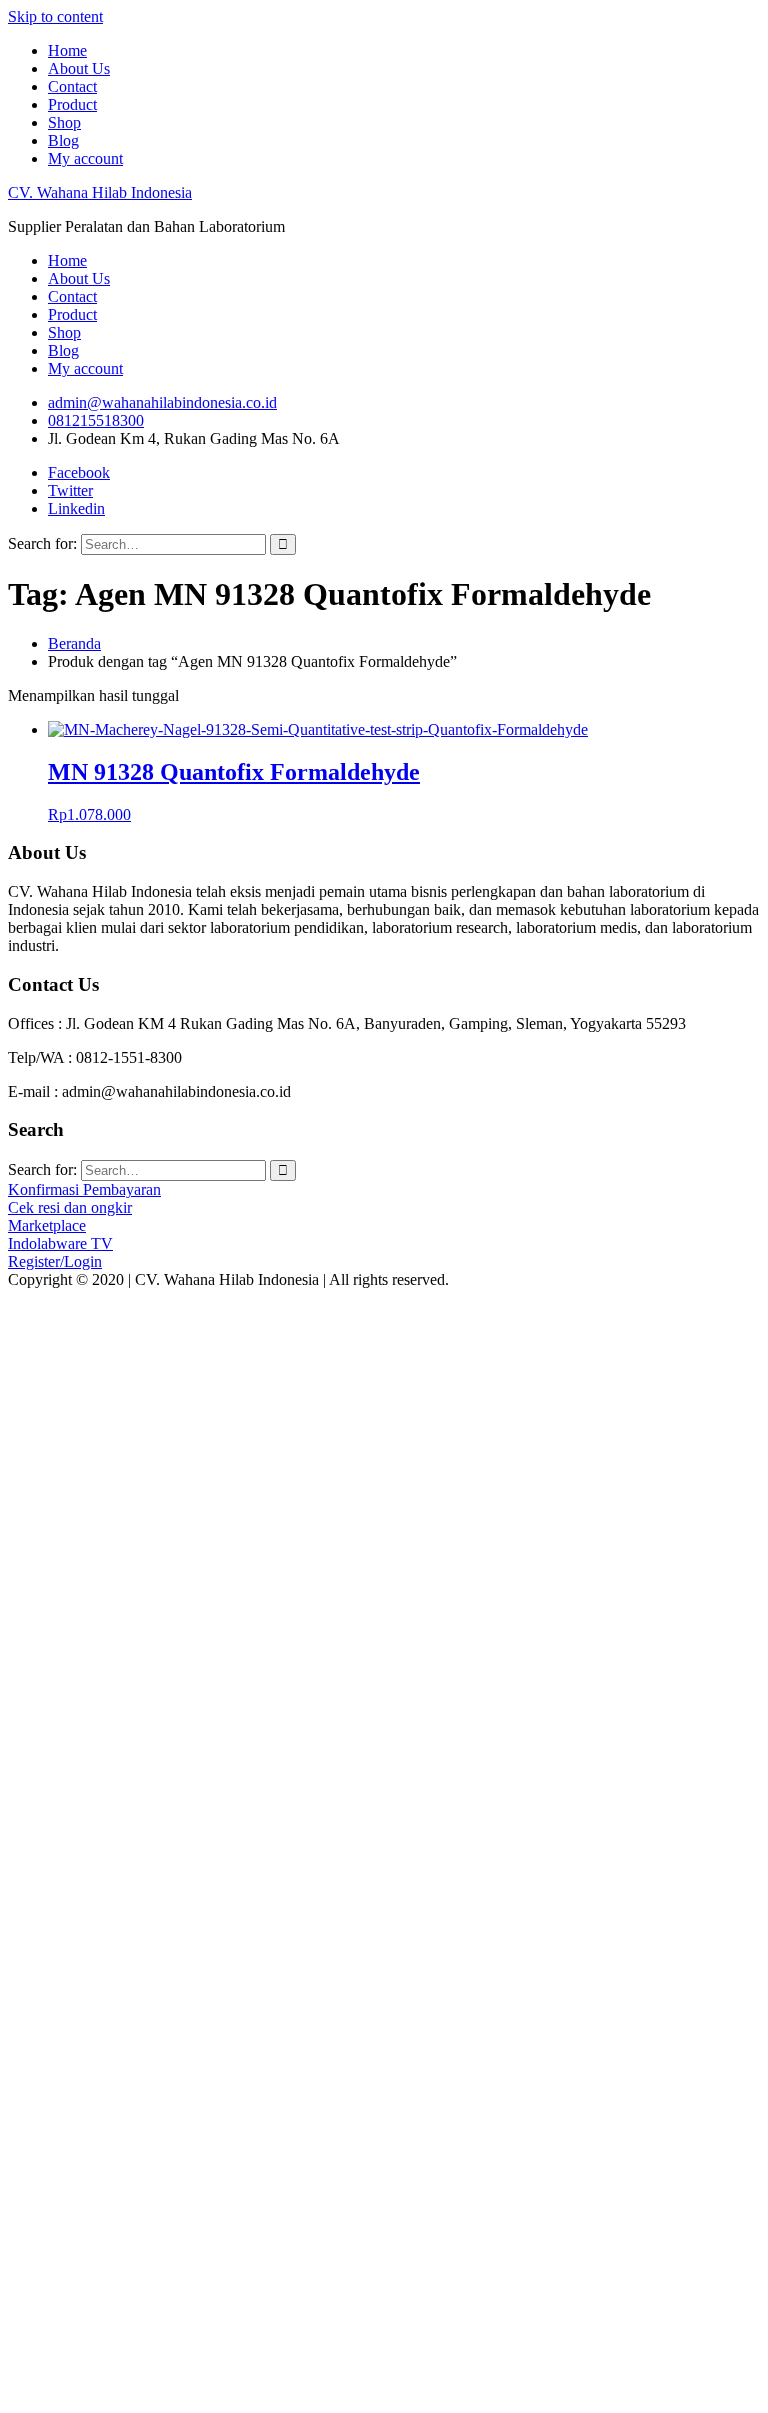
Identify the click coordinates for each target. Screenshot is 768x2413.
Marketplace (47, 1225)
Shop (64, 122)
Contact (72, 86)
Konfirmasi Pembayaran (84, 1189)
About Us (79, 68)
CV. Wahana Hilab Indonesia (100, 192)
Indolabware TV (60, 1243)
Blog (63, 140)
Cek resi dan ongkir (70, 1207)
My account (85, 158)
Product (72, 104)
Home (67, 50)
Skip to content (55, 16)
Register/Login (55, 1261)
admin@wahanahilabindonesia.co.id (162, 402)
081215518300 (96, 420)
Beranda (74, 643)
